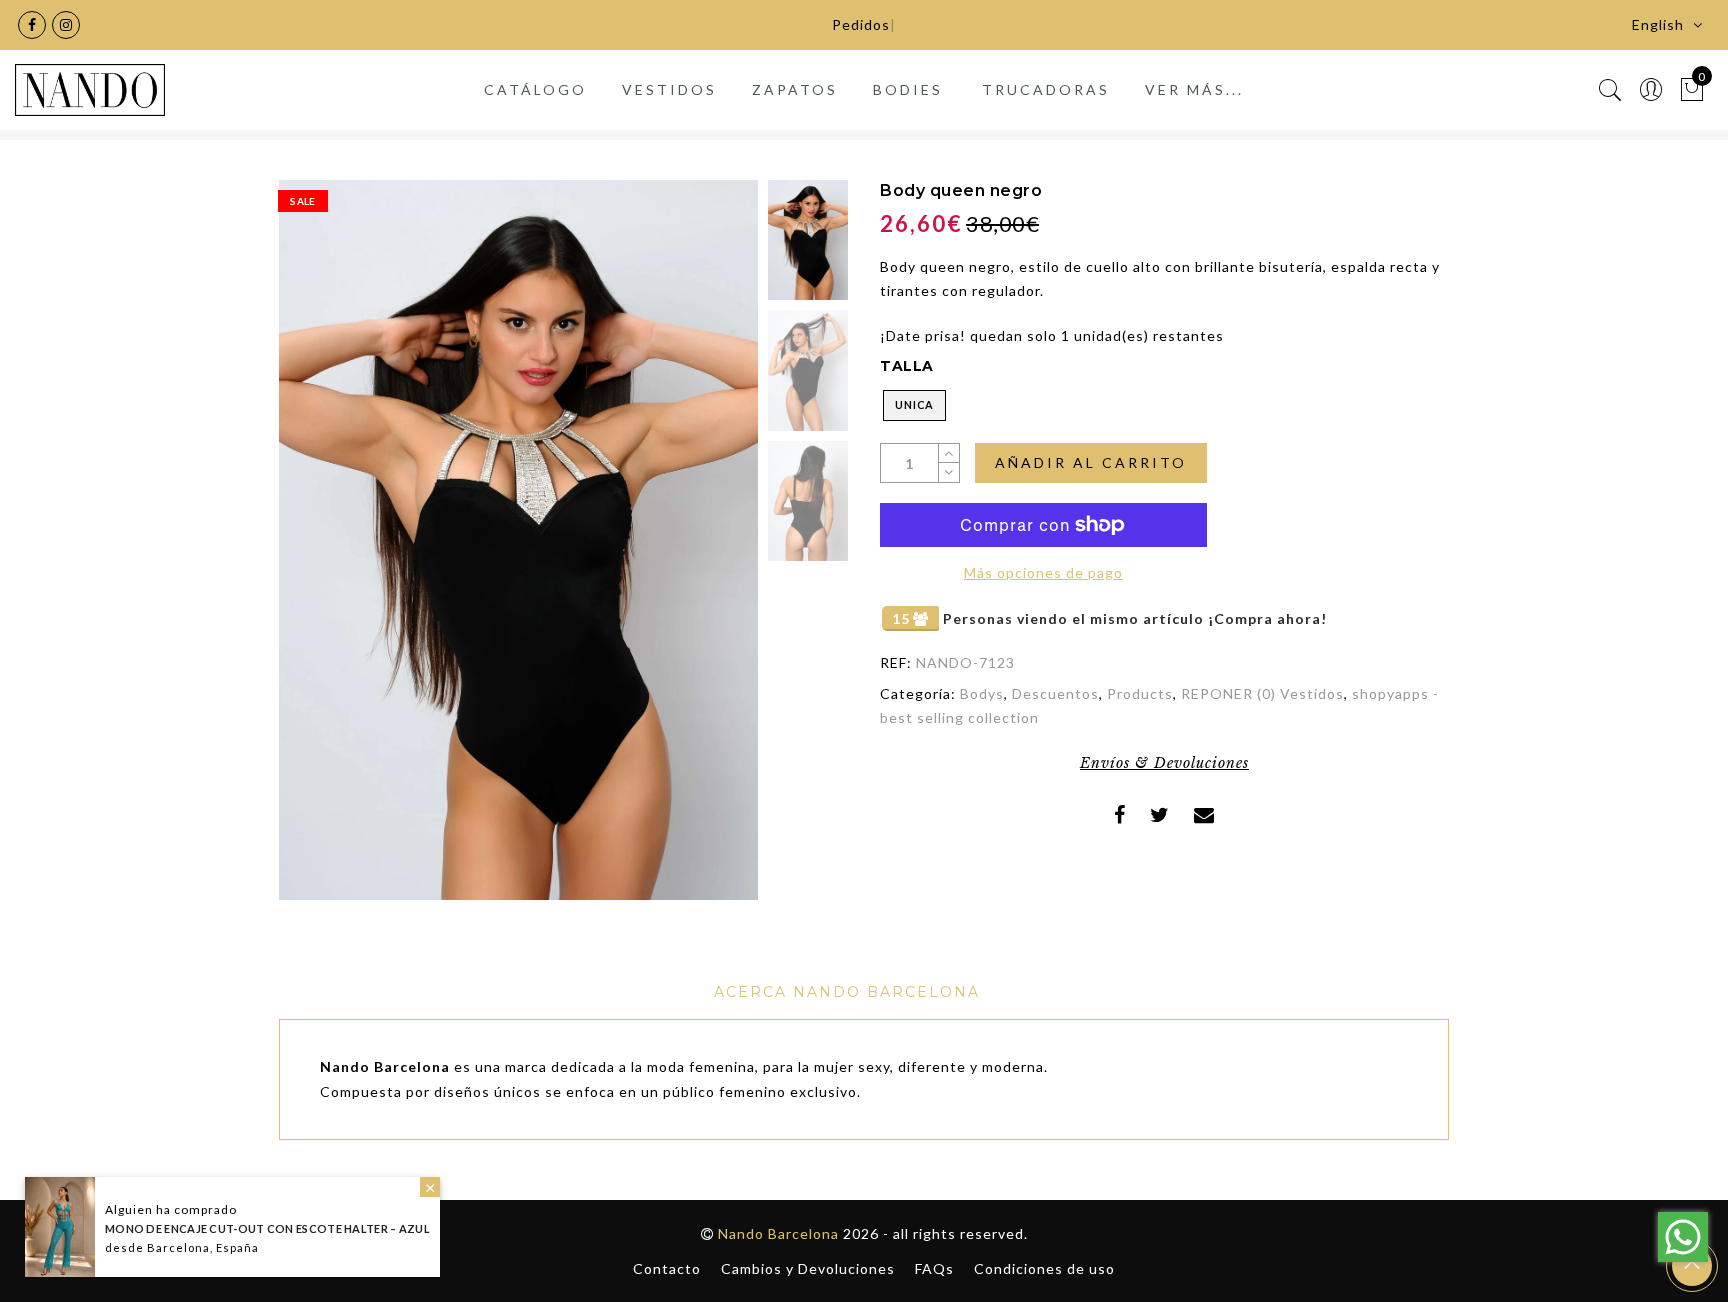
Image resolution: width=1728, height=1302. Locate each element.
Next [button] (696, 551)
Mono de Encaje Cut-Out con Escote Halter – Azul (267, 1228)
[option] (518, 540)
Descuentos (1055, 693)
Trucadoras (1046, 89)
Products (1140, 693)
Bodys (982, 693)
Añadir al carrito (1091, 462)
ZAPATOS (795, 89)
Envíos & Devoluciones (1164, 763)
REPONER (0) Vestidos (1262, 693)
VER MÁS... (1194, 89)
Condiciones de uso (1044, 1268)
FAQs (934, 1268)
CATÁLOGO (535, 89)
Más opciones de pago (1043, 572)
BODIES (908, 89)
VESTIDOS (669, 89)
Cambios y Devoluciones (808, 1268)
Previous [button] (315, 551)
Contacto (667, 1268)
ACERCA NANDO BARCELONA (847, 992)
